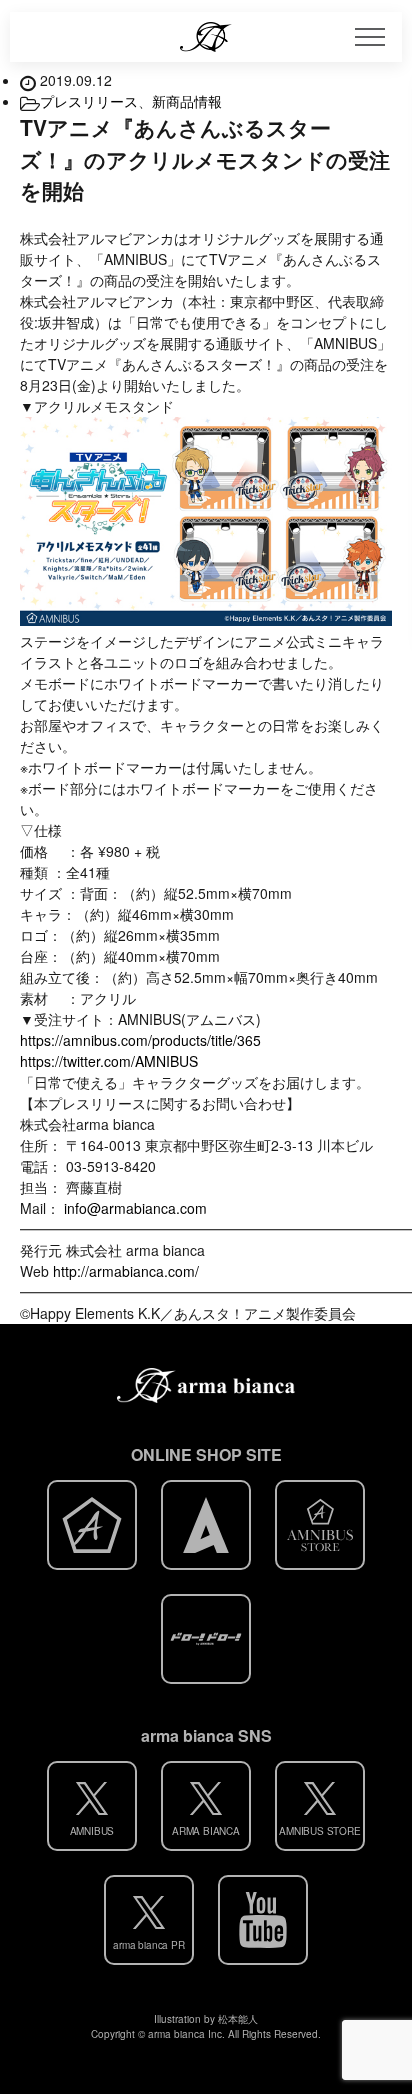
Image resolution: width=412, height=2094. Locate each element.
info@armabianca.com (135, 1208)
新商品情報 (187, 101)
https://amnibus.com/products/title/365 (140, 1040)
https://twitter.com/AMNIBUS (109, 1061)
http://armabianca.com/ (126, 1271)
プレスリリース (89, 101)
